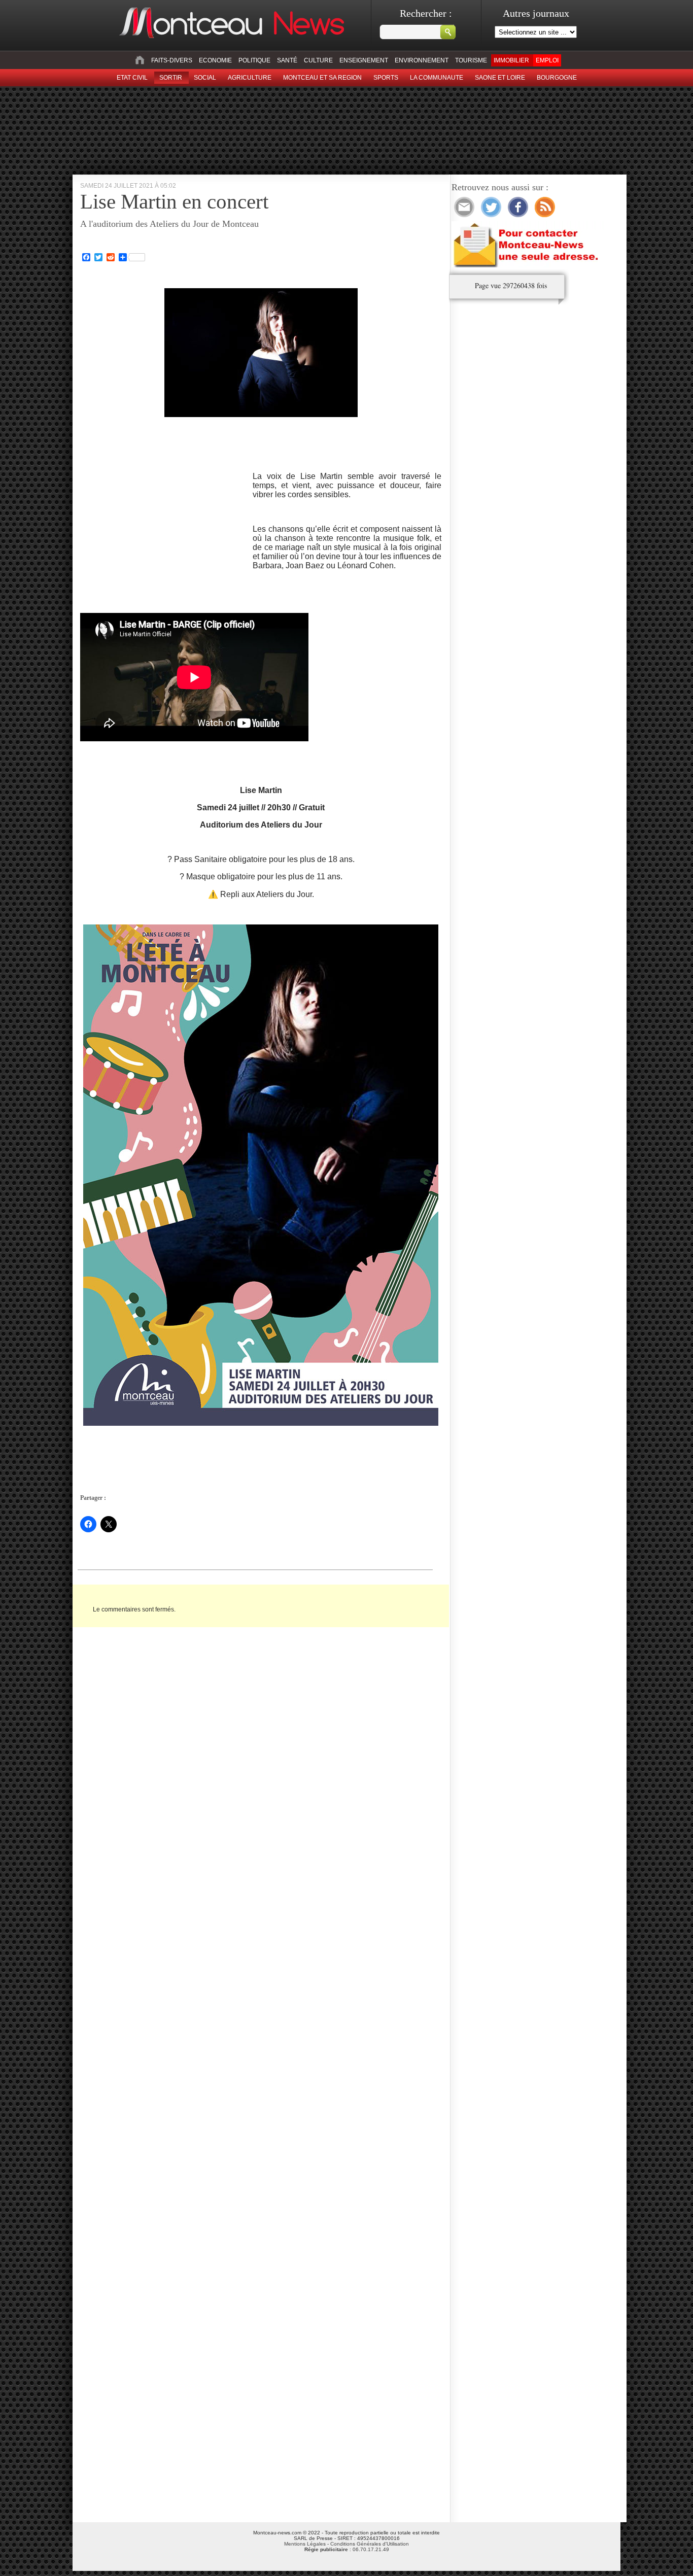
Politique (254, 60)
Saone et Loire (500, 78)
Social (205, 78)
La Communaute (437, 78)
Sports (386, 78)
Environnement (422, 60)
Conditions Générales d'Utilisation (370, 2544)
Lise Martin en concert (174, 201)
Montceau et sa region (322, 78)
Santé (287, 60)
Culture (318, 60)
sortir (171, 78)
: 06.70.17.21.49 (347, 2549)
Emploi (547, 60)
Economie (215, 60)
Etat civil (132, 78)
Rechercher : (426, 13)
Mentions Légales (305, 2544)
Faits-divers (172, 60)
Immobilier (511, 60)
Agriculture (250, 78)
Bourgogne (557, 78)
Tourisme (471, 60)
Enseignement (364, 60)
